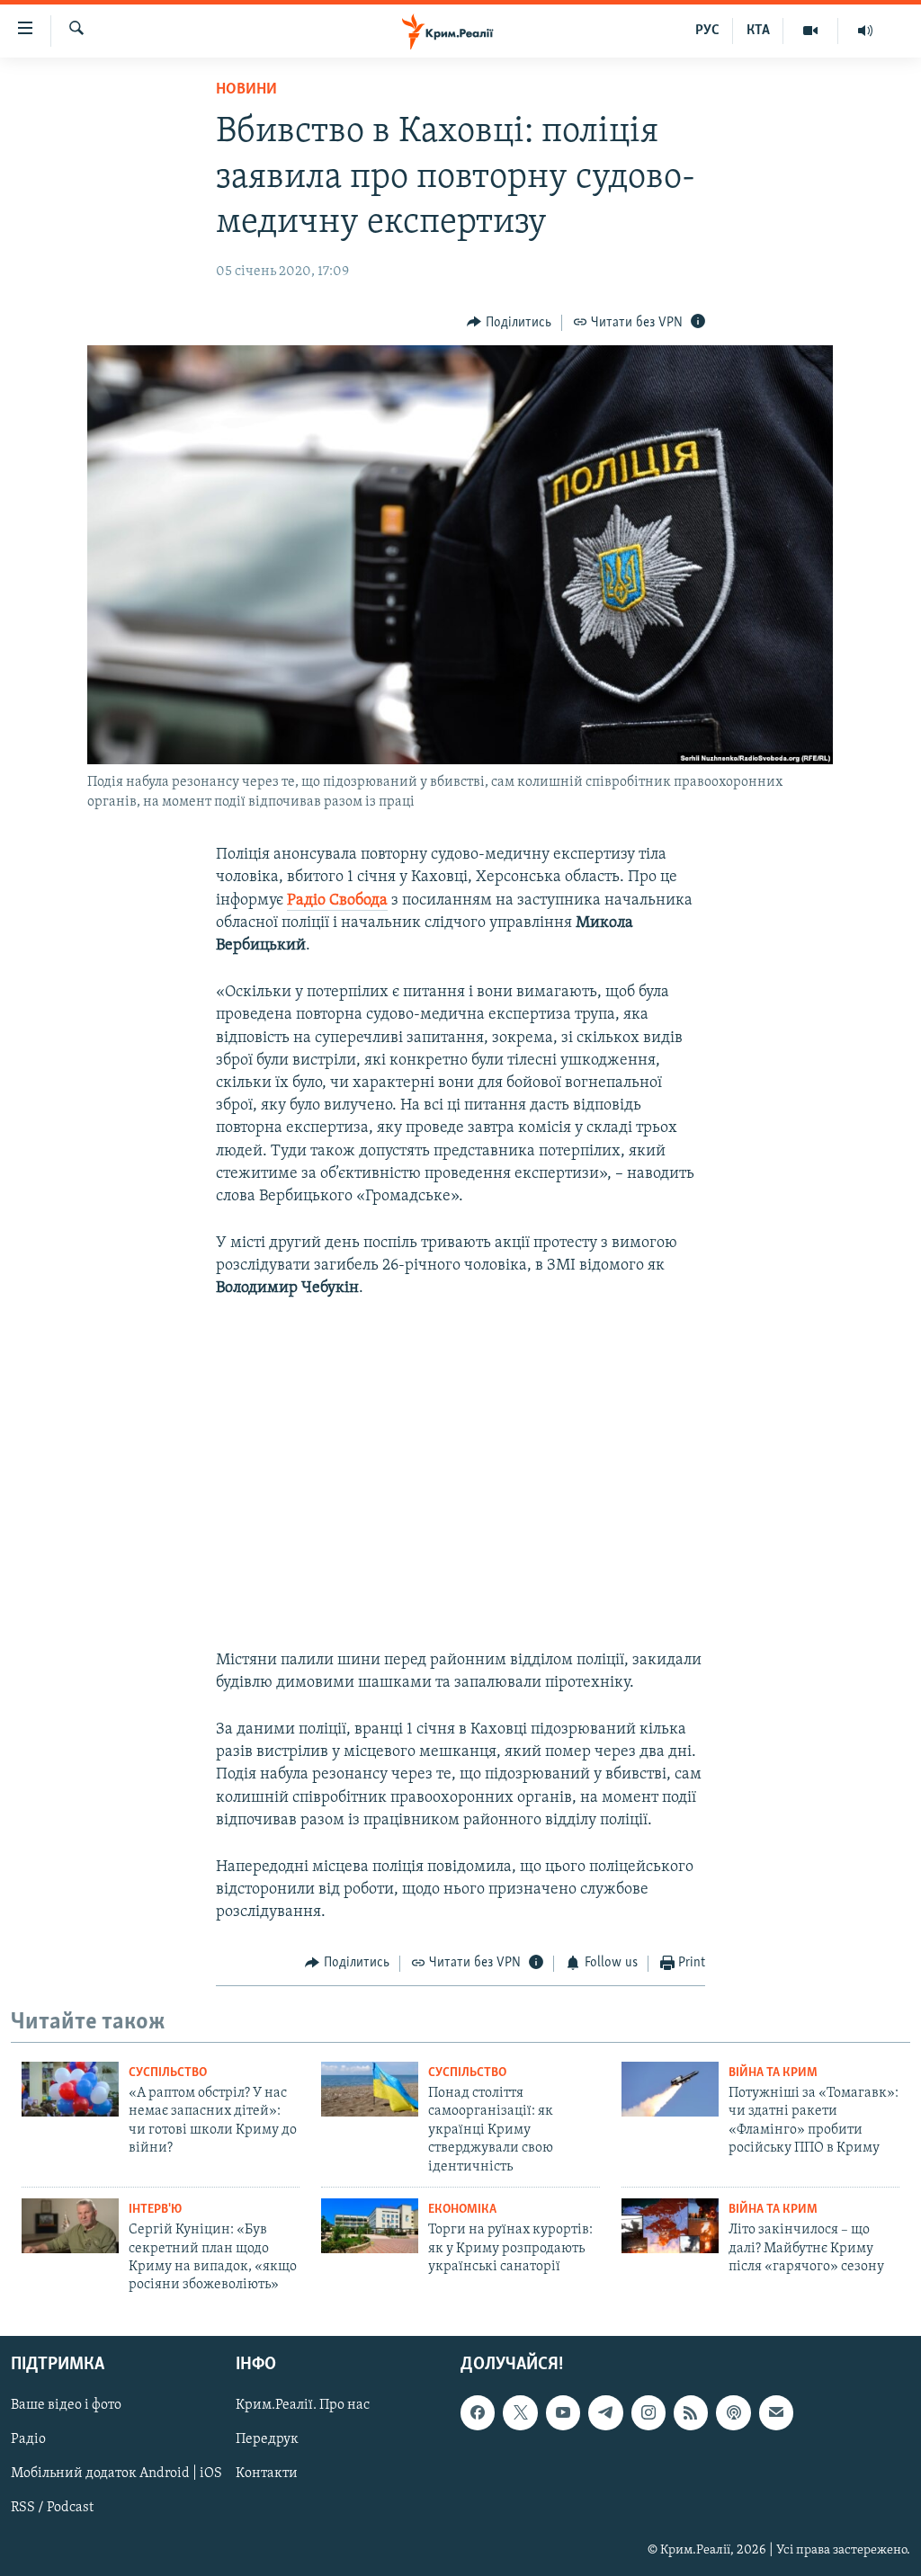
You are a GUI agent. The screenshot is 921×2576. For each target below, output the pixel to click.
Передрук (267, 2439)
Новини (246, 90)
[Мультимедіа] (811, 31)
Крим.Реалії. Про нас (303, 2405)
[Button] (509, 323)
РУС (707, 31)
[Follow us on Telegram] (605, 2412)
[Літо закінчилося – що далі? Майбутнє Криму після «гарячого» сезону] (670, 2226)
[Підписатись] (776, 2412)
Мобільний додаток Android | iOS (116, 2473)
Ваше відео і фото (66, 2405)
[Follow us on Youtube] (563, 2412)
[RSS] (691, 2412)
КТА (758, 31)
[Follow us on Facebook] (478, 2412)
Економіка (462, 2210)
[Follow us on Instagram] (648, 2412)
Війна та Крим (773, 2073)
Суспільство (168, 2073)
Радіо (28, 2439)
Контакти (267, 2473)
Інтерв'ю (155, 2210)
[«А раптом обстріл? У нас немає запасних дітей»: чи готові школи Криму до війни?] (70, 2089)
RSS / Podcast (52, 2508)
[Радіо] (865, 31)
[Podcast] (733, 2412)
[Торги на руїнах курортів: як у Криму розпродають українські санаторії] (370, 2226)
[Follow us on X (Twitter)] (520, 2412)
